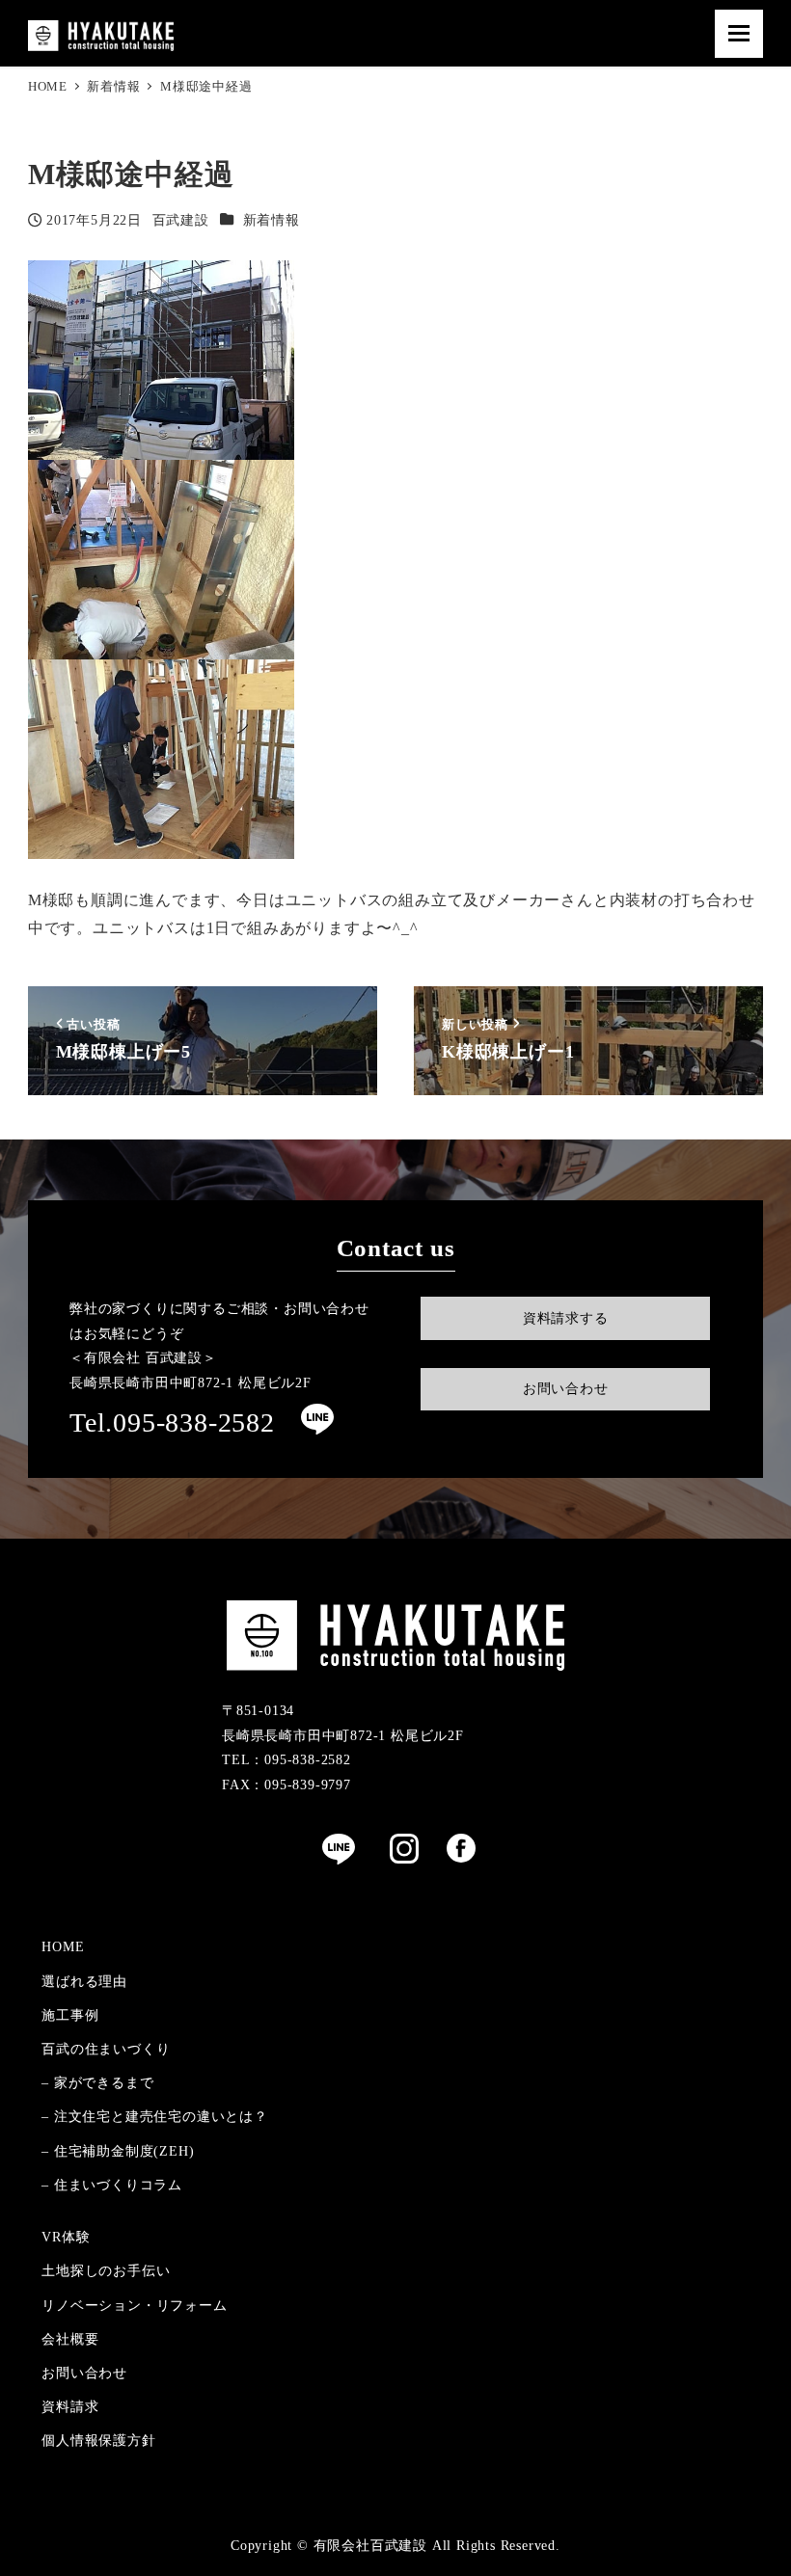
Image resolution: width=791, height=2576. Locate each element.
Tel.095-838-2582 (172, 1422)
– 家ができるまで (97, 2082)
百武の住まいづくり (106, 2049)
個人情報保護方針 (98, 2440)
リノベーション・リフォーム (134, 2305)
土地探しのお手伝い (106, 2270)
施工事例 (70, 2015)
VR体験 (66, 2237)
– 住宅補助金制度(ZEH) (118, 2151)
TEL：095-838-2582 (286, 1759)
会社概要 (70, 2339)
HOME (63, 1946)
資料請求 (70, 2406)
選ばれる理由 (84, 1981)
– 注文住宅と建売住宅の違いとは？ (155, 2116)
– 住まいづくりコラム (112, 2185)
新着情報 (272, 220)
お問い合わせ (84, 2373)
